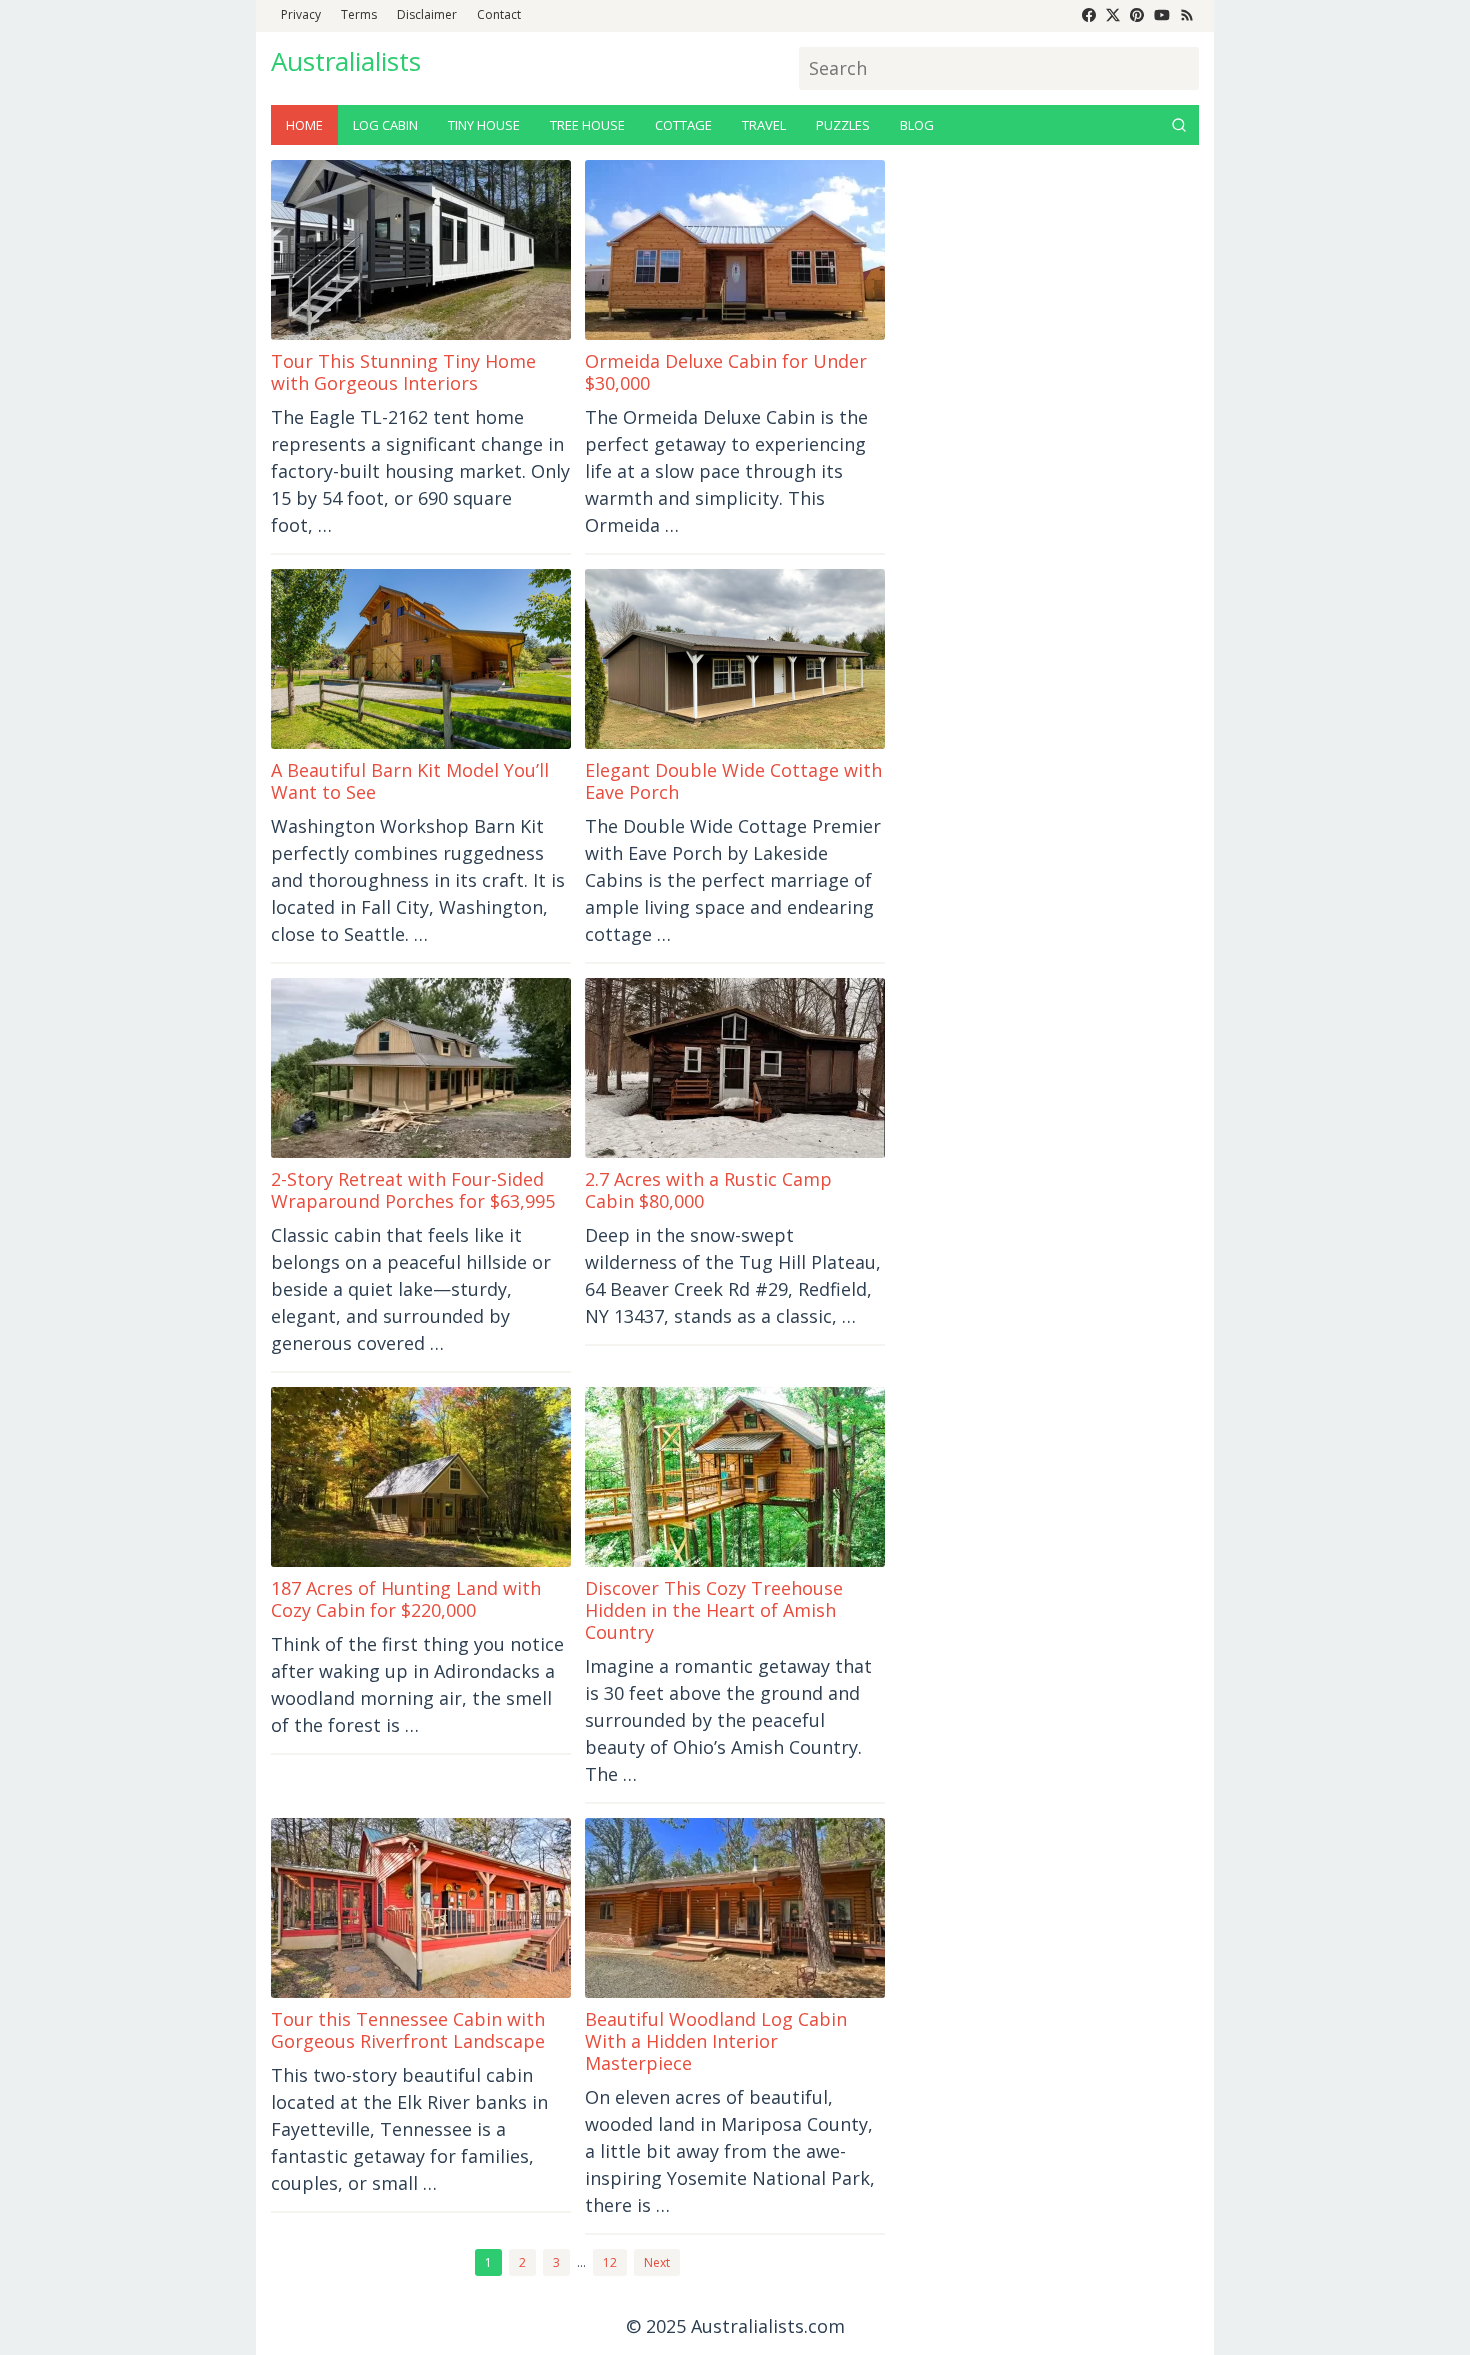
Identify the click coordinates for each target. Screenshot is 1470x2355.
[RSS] (1187, 16)
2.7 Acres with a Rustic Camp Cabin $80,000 (708, 1190)
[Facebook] (1089, 16)
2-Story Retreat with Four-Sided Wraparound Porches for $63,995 (413, 1190)
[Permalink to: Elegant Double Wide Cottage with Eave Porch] (735, 659)
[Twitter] (1113, 16)
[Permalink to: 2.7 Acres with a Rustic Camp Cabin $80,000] (735, 1068)
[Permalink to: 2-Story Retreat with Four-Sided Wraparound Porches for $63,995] (421, 1068)
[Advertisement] (1049, 460)
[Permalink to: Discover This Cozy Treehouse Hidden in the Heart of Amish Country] (735, 1477)
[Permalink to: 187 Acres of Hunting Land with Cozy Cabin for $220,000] (421, 1477)
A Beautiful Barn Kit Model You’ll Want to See (410, 781)
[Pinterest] (1137, 16)
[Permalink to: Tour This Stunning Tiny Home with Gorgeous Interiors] (421, 250)
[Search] (1179, 125)
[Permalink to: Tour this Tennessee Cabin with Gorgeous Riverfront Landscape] (421, 1908)
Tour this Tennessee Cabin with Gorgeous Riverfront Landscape (408, 2030)
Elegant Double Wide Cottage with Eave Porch (733, 781)
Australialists (346, 61)
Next (657, 2262)
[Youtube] (1162, 16)
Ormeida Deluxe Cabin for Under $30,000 (726, 372)
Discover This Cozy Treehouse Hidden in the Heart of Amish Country (714, 1610)
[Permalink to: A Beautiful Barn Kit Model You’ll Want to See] (421, 659)
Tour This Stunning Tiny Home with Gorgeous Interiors (403, 372)
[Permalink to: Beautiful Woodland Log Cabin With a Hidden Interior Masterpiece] (735, 1908)
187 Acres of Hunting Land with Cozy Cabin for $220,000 (406, 1599)
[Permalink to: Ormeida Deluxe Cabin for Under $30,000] (735, 250)
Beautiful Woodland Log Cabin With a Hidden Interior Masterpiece (716, 2041)
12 (610, 2262)
